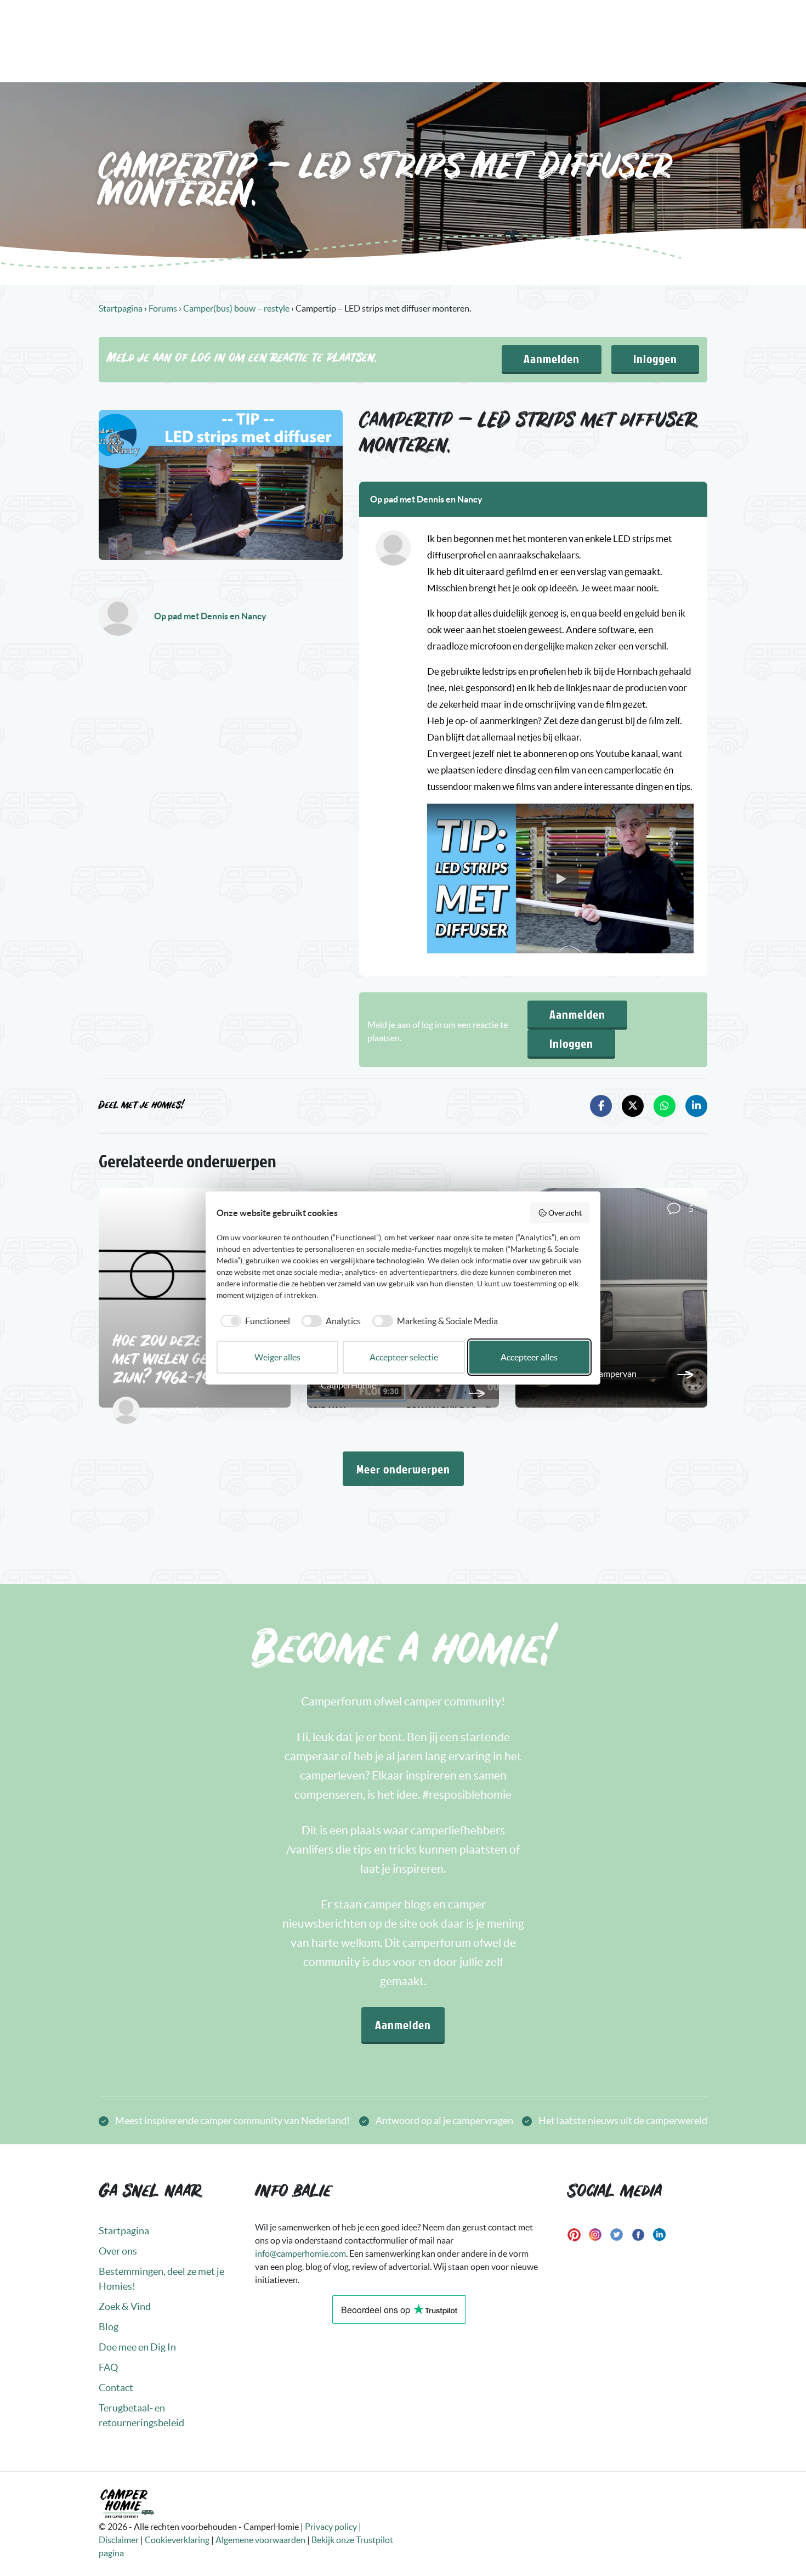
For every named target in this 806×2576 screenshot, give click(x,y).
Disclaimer (119, 2540)
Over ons (118, 2251)
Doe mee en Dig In (137, 2347)
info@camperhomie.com (300, 2253)
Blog (109, 2327)
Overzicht (565, 1213)
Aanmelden (552, 358)
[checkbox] (253, 1321)
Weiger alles (277, 1357)
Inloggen (655, 358)
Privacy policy (331, 2527)
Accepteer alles (529, 1357)
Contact (116, 2388)
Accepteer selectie (404, 1357)
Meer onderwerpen (403, 1469)
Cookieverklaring (177, 2540)
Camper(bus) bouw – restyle (236, 308)
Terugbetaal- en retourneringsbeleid (141, 2415)
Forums (163, 308)
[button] (560, 879)
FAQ (108, 2367)
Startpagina (121, 308)
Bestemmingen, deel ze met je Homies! (161, 2279)
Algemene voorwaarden (260, 2540)
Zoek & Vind (125, 2306)
